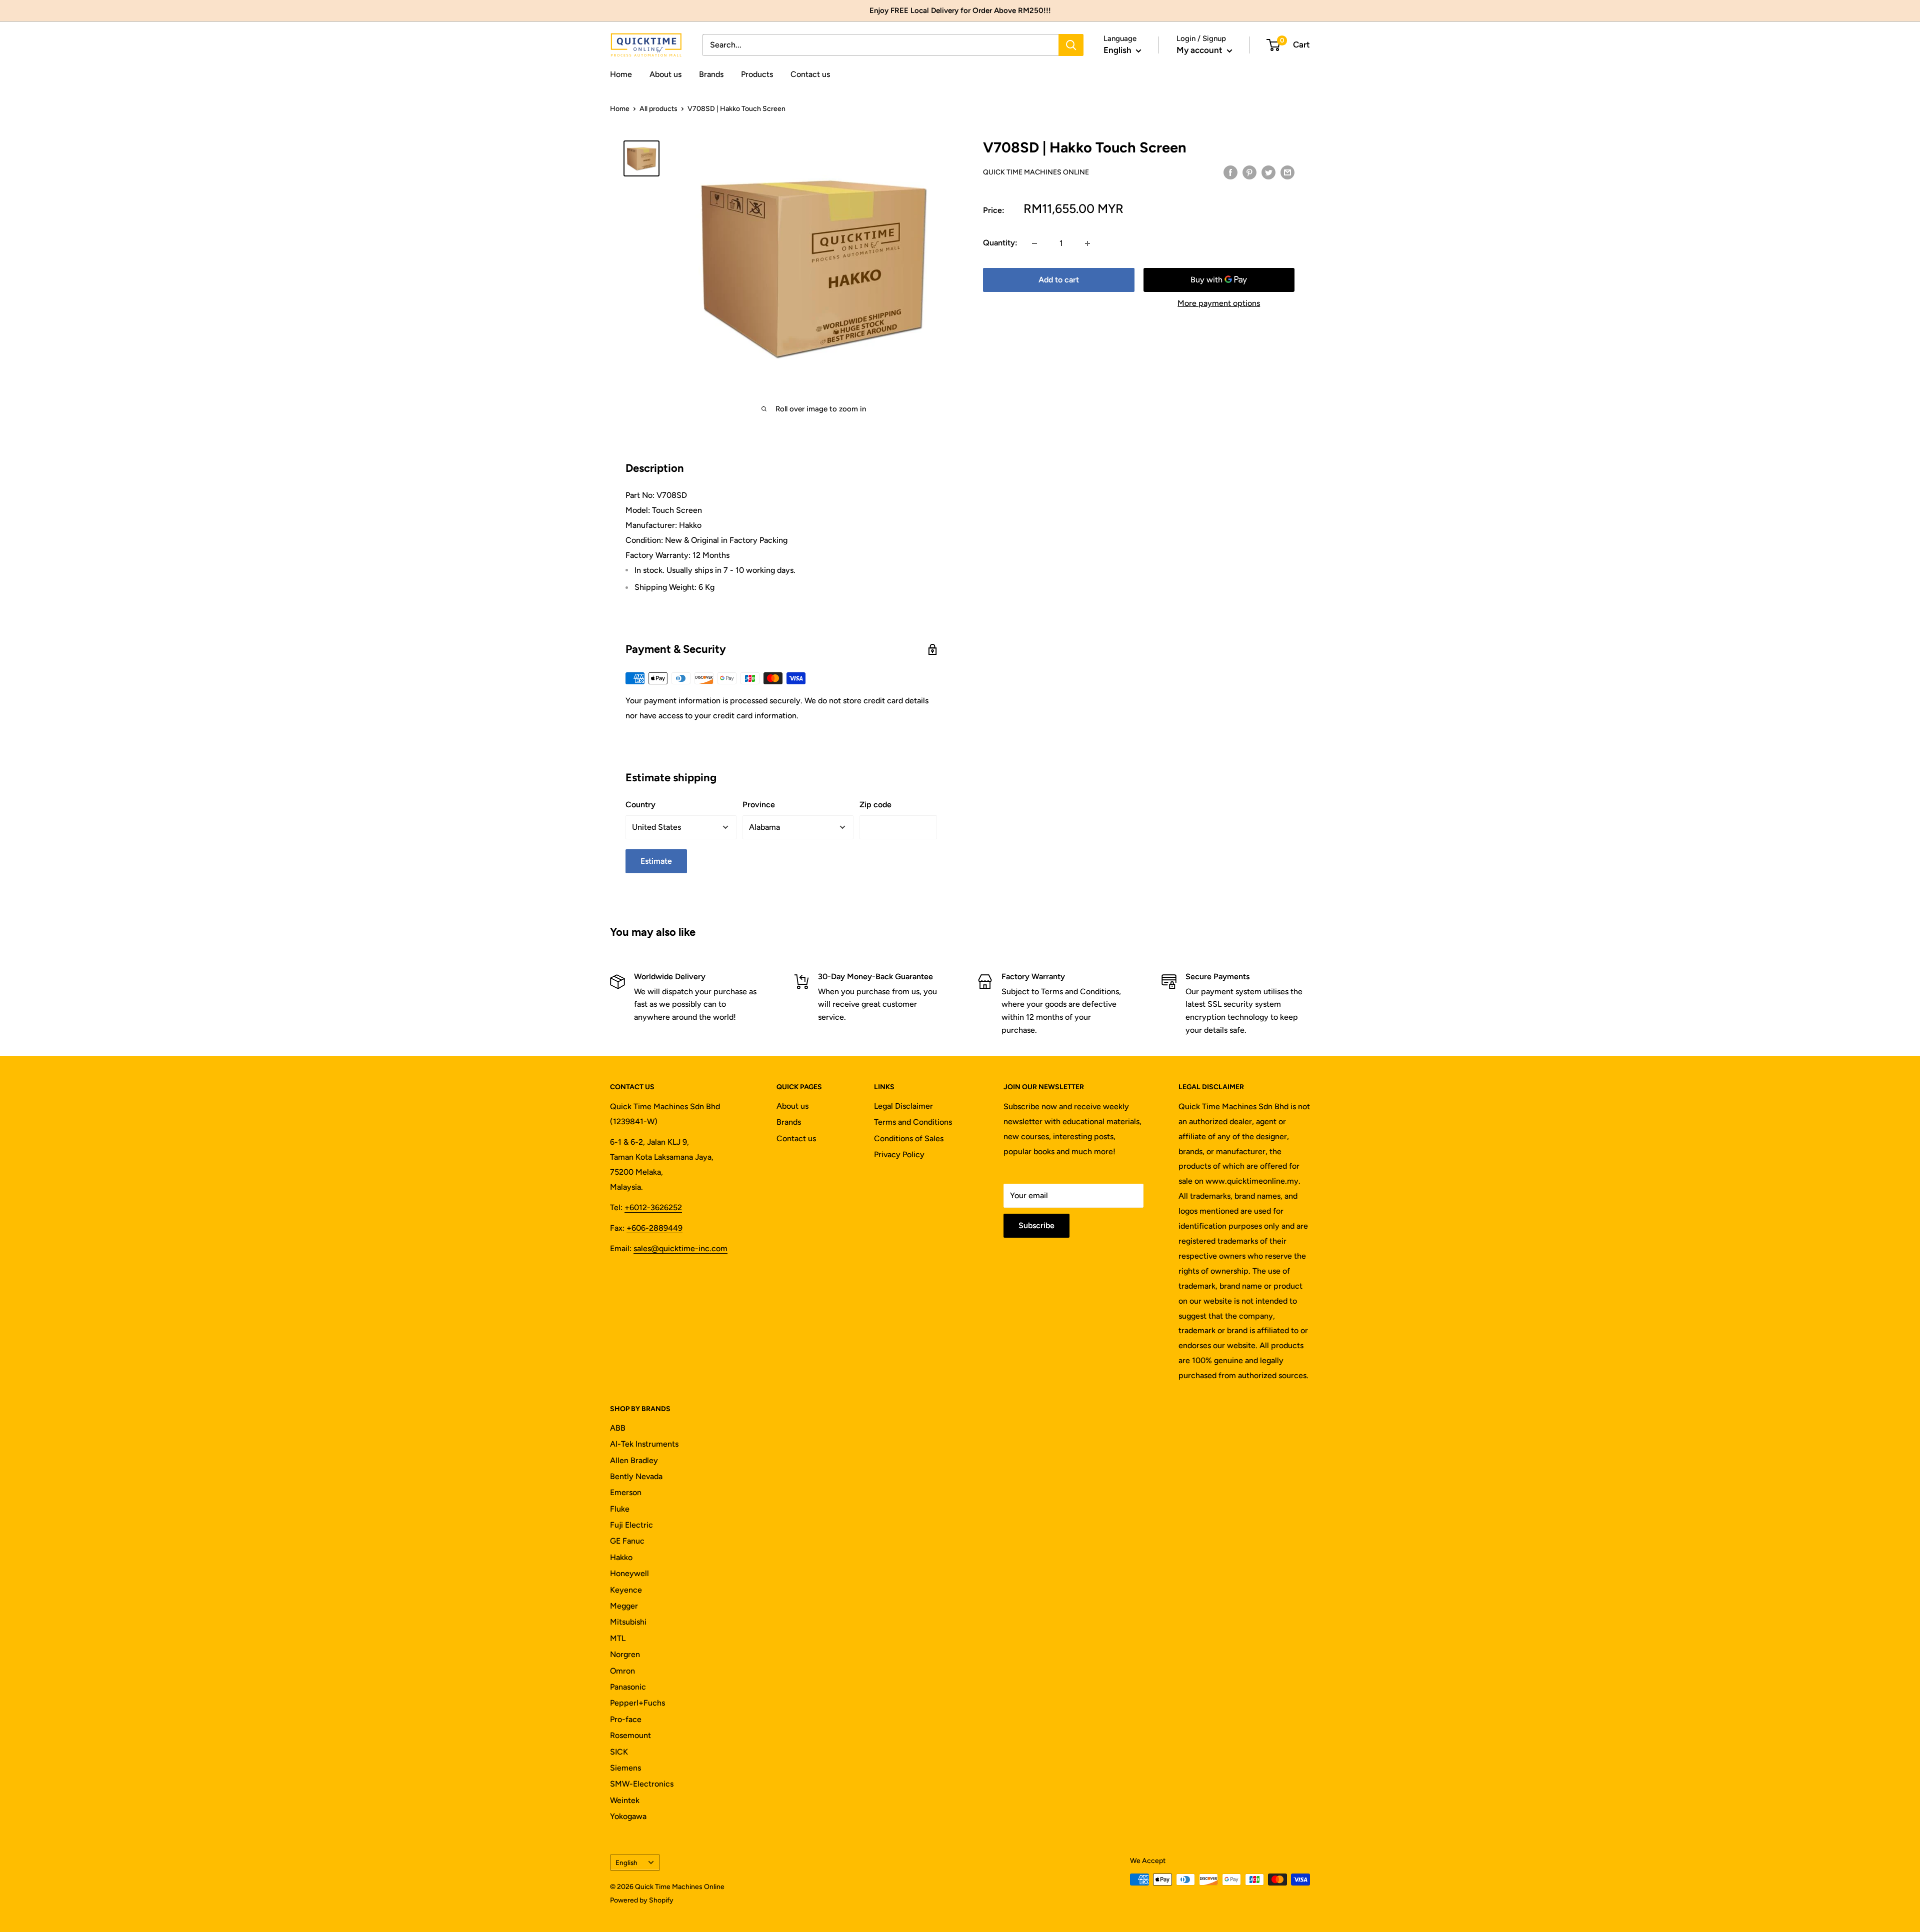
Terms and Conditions (913, 1122)
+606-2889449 (654, 1228)
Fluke (620, 1509)
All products (658, 109)
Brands (711, 74)
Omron (622, 1671)
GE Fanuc (627, 1541)
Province (759, 805)
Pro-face (626, 1719)
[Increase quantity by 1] (1087, 243)
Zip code (875, 805)
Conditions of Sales (909, 1138)
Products (757, 74)
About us (665, 74)
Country (640, 805)
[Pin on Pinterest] (1249, 172)
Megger (624, 1606)
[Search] (1071, 45)
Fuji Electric (631, 1525)
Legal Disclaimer (903, 1106)
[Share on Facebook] (1230, 172)
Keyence (626, 1590)
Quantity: (1000, 243)
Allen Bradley (634, 1460)
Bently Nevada (636, 1476)
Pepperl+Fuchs (637, 1703)
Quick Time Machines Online (1036, 172)
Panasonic (628, 1687)
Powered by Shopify (642, 1900)
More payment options (1219, 304)
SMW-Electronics (642, 1784)
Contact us (810, 74)
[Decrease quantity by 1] (1034, 243)
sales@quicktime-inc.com (680, 1248)
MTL (618, 1638)
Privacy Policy (899, 1154)
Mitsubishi (628, 1622)
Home (621, 74)
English (626, 1863)
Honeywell (629, 1573)
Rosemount (630, 1735)
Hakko (621, 1557)
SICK (619, 1752)
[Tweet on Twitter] (1268, 172)
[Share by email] (1287, 172)
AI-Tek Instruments (644, 1444)
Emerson (626, 1492)
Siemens (625, 1768)
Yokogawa (628, 1816)
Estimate (656, 861)
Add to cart (1059, 280)
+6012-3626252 (653, 1207)
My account (1200, 50)
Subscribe (1036, 1225)
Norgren (625, 1654)
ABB (618, 1428)
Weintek (625, 1800)
